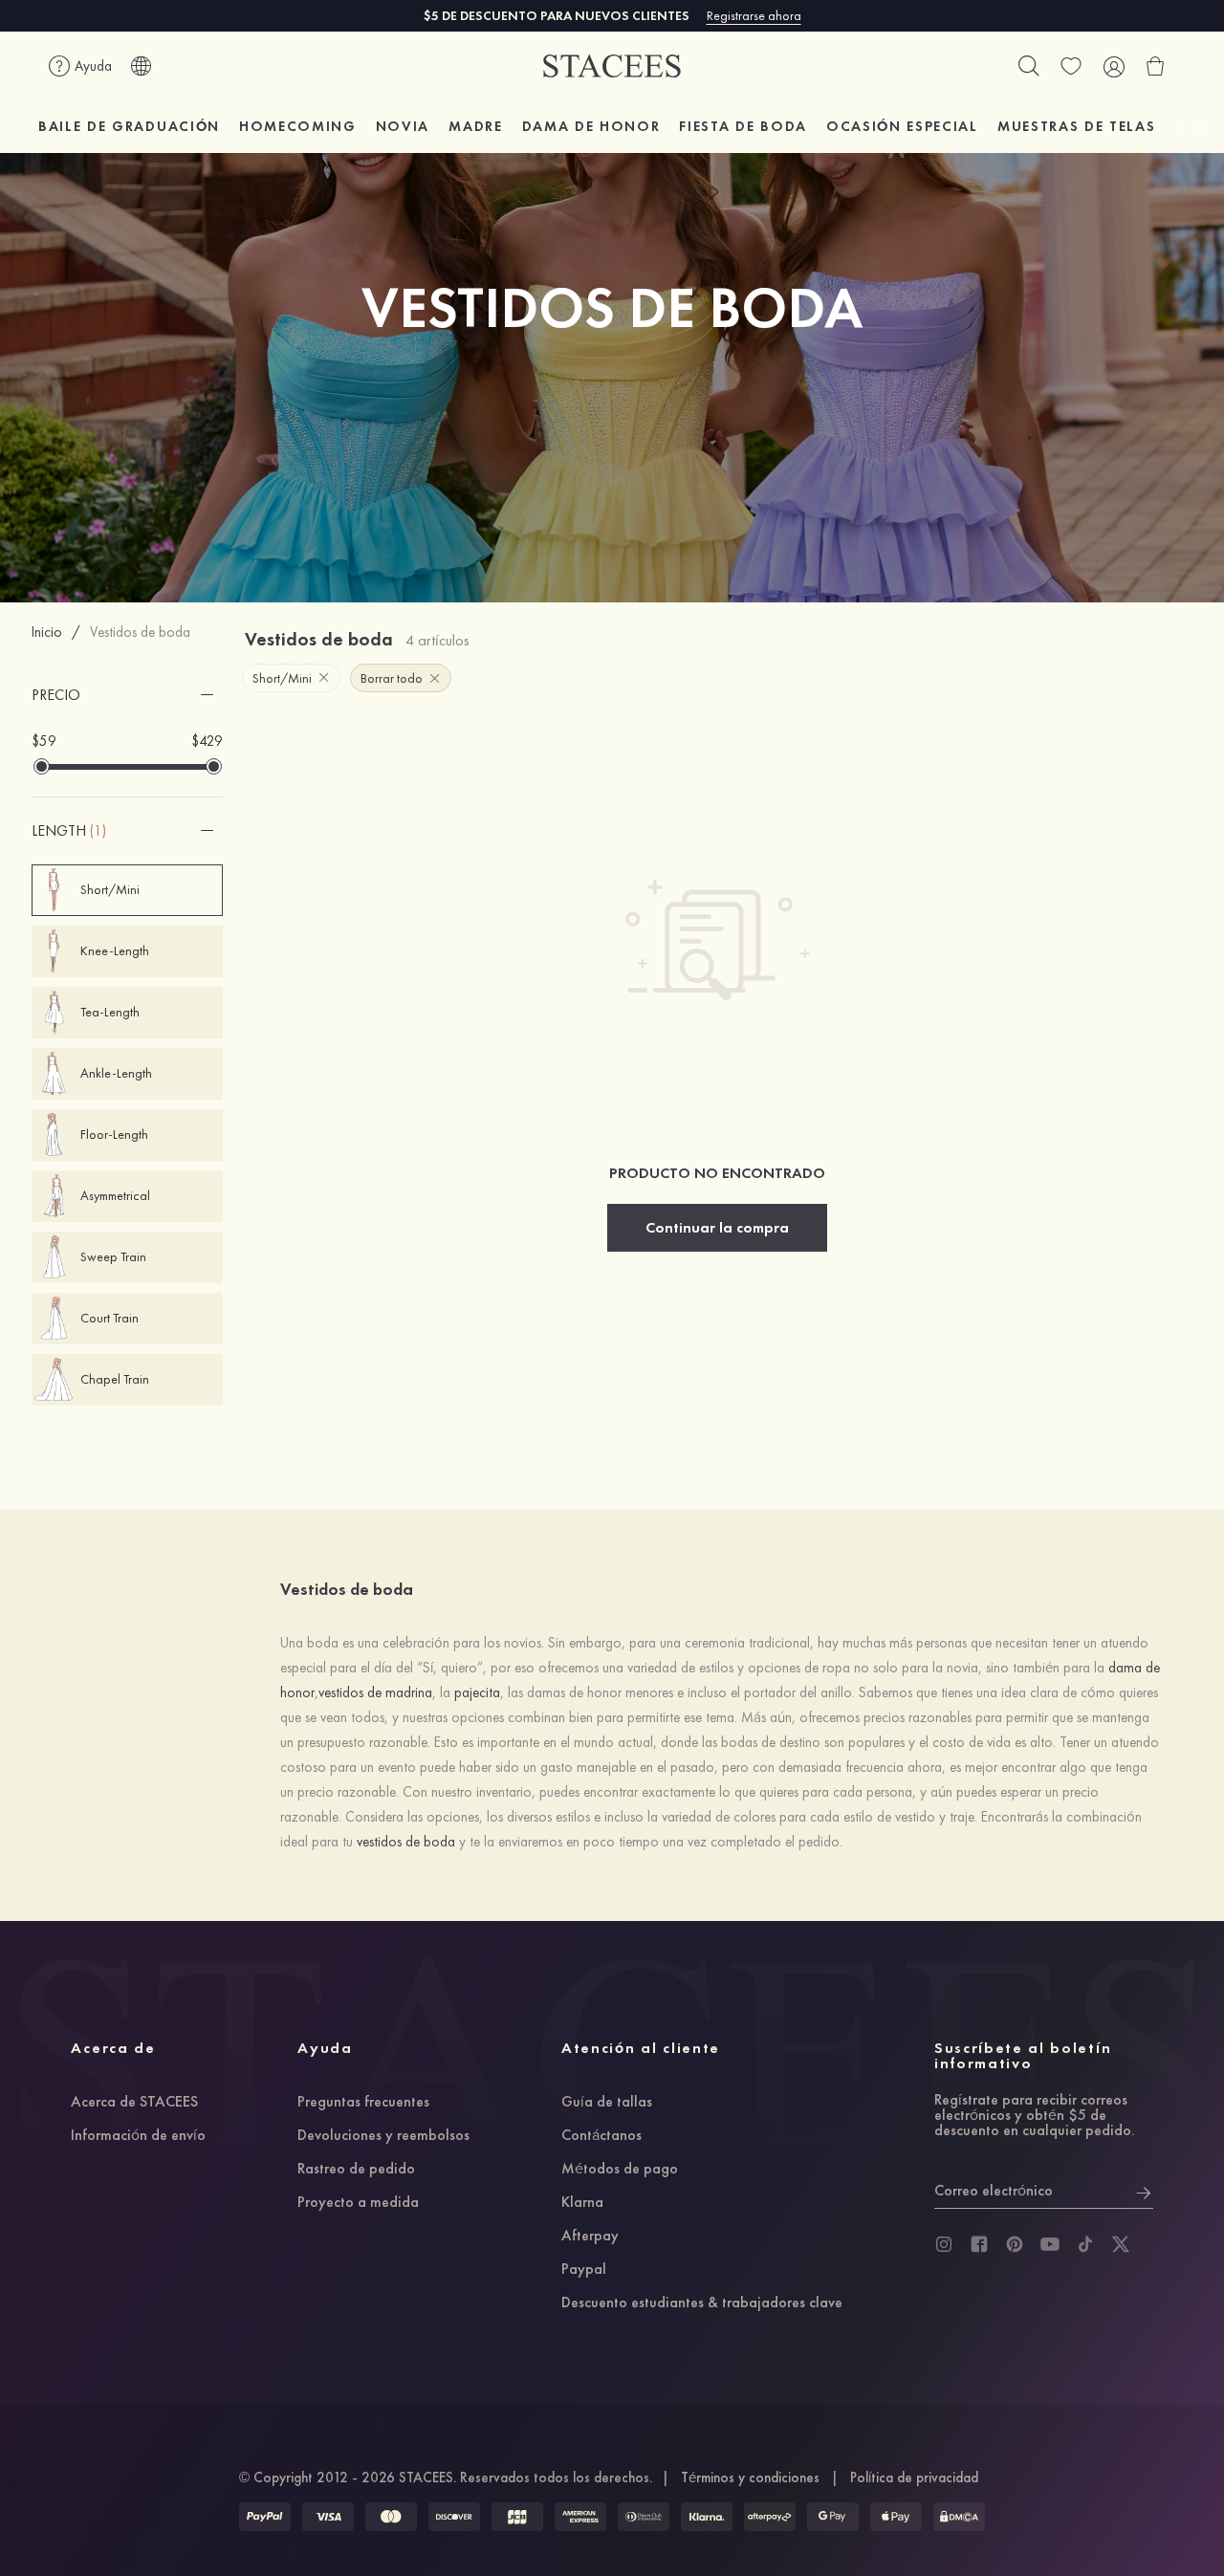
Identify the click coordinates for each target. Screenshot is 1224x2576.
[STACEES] (612, 66)
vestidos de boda (406, 1842)
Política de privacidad (914, 2478)
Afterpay (590, 2237)
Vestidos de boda (140, 632)
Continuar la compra (717, 1227)
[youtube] (1050, 2244)
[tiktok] (1085, 2244)
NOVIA (403, 126)
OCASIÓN (902, 126)
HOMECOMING (298, 126)
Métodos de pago (620, 2170)
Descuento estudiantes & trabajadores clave (702, 2303)
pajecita (477, 1692)
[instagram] (944, 2244)
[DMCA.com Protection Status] (959, 2517)
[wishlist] (1071, 66)
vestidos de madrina (375, 1692)
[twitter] (1121, 2244)
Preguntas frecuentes (363, 2103)
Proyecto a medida (358, 2203)
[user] (1113, 66)
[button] (127, 695)
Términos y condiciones (750, 2478)
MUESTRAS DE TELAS (1077, 126)
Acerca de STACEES (134, 2103)
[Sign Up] (1144, 2191)
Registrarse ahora (754, 15)
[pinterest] (1015, 2244)
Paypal (584, 2270)
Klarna (582, 2203)
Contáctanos (601, 2136)
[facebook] (979, 2244)
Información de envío (138, 2136)
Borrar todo (392, 678)
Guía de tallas (607, 2103)
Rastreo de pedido (356, 2170)
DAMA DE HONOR (591, 126)
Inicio (47, 632)
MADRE (475, 126)
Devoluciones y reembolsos (383, 2136)
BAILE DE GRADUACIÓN (129, 126)
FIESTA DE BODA (743, 126)
